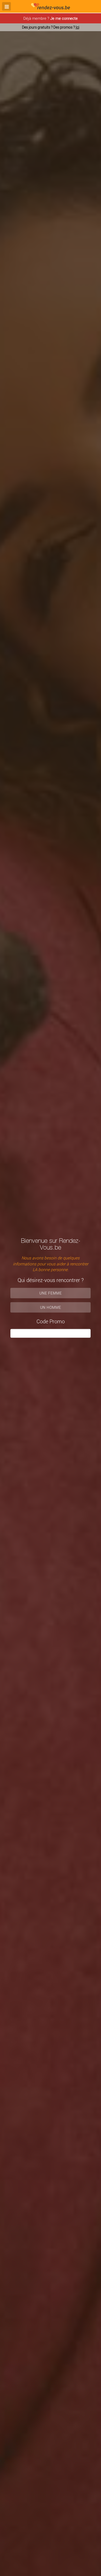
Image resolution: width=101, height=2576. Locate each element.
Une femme (51, 1293)
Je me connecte (64, 18)
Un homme (51, 1307)
